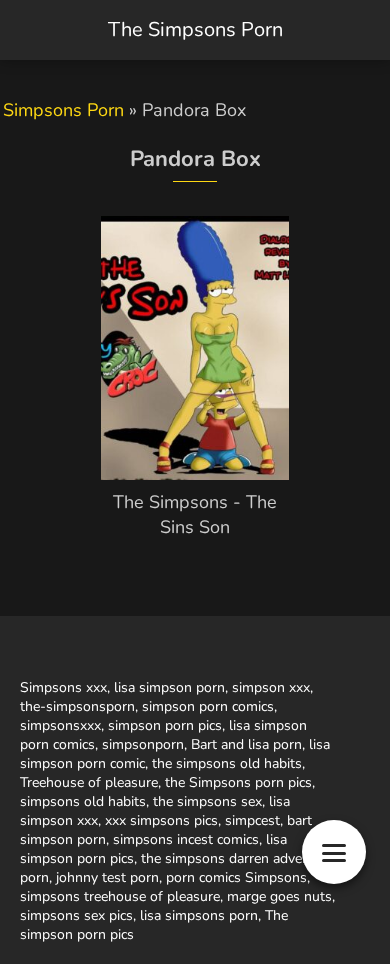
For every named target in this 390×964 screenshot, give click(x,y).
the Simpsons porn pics (238, 782)
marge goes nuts (279, 896)
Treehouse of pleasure (89, 782)
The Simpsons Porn (195, 29)
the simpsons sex (207, 801)
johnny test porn (107, 877)
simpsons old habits (83, 801)
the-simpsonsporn (77, 706)
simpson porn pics (165, 725)
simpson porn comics (208, 706)
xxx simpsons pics (161, 820)
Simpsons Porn (63, 110)
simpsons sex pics (76, 915)
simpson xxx (271, 687)
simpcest (252, 820)
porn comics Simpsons (236, 877)
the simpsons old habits (227, 763)
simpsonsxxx (60, 725)
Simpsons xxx (63, 687)
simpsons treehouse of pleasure (120, 896)
